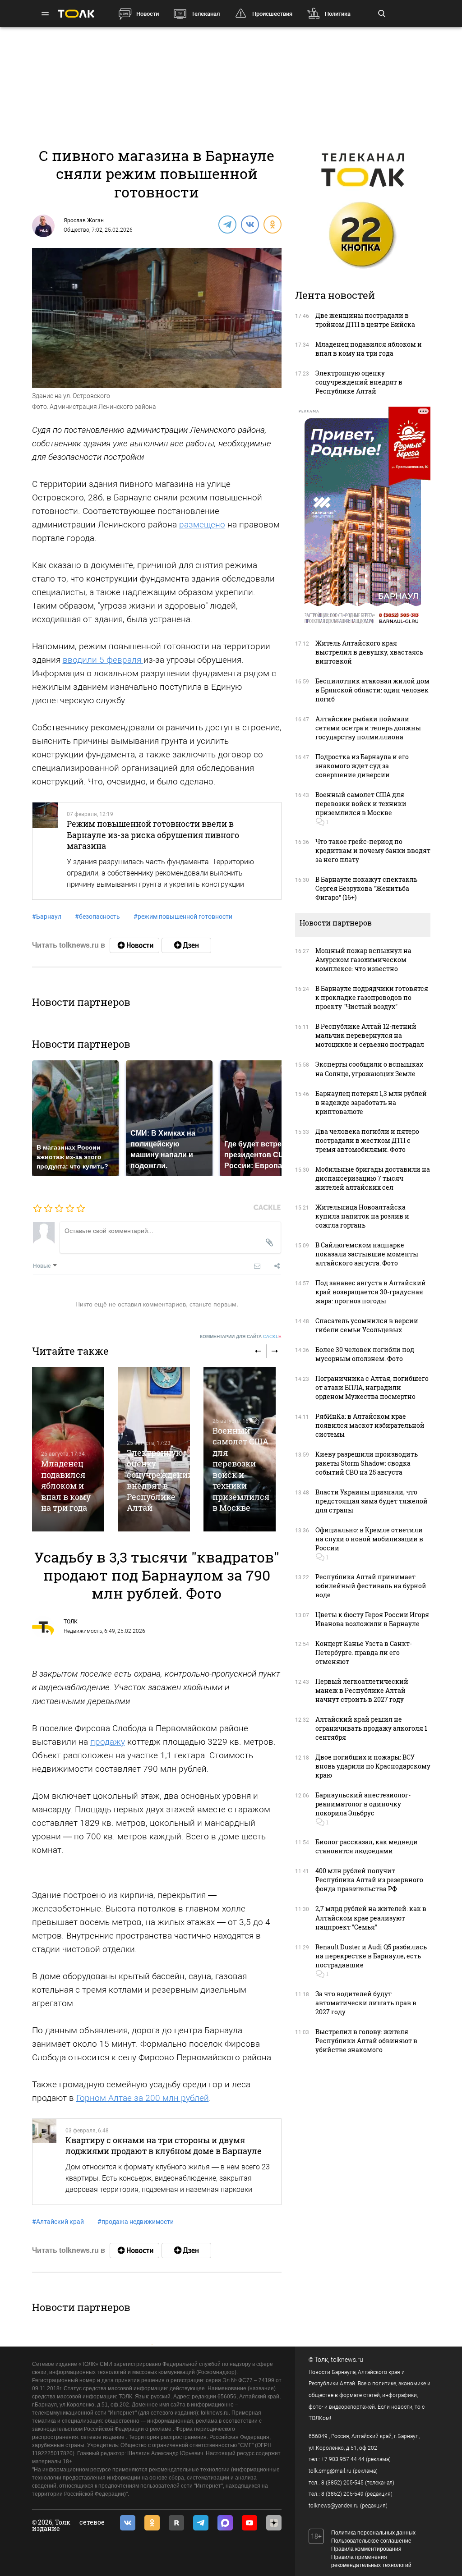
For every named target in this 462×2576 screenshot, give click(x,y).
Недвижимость (83, 1631)
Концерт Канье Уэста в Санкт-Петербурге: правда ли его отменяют (364, 1652)
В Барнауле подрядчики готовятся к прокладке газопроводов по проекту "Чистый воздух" (372, 997)
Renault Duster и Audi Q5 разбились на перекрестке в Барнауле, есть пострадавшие (371, 1956)
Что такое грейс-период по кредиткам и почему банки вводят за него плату (373, 850)
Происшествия (272, 14)
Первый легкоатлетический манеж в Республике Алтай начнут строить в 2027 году (362, 1690)
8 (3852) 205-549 (342, 2494)
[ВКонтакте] (249, 224)
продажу (108, 1742)
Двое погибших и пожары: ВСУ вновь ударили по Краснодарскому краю (373, 1766)
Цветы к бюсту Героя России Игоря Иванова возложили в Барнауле (372, 1619)
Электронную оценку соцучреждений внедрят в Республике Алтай (160, 1480)
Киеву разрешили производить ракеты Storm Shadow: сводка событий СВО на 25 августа (367, 1463)
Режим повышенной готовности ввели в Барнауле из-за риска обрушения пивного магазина (153, 835)
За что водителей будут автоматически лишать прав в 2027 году (366, 2003)
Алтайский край (58, 2222)
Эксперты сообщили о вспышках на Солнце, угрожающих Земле (369, 1069)
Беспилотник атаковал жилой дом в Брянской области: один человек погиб (372, 690)
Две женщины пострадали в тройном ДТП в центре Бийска (365, 320)
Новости (148, 14)
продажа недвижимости (136, 2222)
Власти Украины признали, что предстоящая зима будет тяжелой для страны (372, 1501)
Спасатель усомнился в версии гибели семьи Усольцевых (367, 1325)
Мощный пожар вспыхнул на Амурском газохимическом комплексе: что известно (363, 960)
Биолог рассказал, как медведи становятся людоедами (367, 1846)
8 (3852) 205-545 (342, 2483)
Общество (76, 230)
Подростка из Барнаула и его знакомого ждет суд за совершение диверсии (362, 766)
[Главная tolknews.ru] (76, 14)
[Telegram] (227, 224)
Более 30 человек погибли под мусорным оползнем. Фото (365, 1354)
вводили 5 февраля (103, 660)
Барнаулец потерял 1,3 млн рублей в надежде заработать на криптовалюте (371, 1102)
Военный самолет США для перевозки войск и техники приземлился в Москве (241, 1469)
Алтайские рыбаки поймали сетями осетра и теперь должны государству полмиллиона (368, 728)
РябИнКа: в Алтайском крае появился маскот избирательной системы (370, 1425)
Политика (338, 14)
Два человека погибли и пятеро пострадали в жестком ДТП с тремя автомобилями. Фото (367, 1140)
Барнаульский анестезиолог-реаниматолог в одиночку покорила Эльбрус (363, 1804)
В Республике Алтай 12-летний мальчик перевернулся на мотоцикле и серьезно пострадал (370, 1035)
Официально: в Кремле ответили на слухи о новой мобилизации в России (369, 1539)
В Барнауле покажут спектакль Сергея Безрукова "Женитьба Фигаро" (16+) (366, 888)
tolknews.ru (347, 2360)
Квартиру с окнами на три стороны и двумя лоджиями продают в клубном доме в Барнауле (164, 2145)
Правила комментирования (366, 2549)
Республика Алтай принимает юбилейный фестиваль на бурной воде (371, 1586)
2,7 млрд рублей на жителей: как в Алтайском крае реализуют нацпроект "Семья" (371, 1918)
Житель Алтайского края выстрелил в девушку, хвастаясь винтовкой (369, 652)
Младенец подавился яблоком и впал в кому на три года (66, 1485)
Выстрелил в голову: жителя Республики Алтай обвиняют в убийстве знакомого (366, 2041)
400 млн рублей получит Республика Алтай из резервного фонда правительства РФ (369, 1880)
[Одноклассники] (272, 224)
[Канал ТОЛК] (186, 945)
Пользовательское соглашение (371, 2541)
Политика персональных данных (373, 2533)
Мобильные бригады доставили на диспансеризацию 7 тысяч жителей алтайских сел (373, 1178)
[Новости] (134, 945)
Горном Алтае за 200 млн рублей (143, 2098)
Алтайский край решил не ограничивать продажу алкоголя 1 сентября (371, 1728)
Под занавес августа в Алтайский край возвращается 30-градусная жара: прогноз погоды (371, 1292)
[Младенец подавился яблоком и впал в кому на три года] (68, 1449)
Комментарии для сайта (241, 1336)
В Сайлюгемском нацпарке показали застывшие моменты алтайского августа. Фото (367, 1254)
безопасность (97, 917)
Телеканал (206, 14)
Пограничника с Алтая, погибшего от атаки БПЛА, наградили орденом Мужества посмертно (372, 1387)
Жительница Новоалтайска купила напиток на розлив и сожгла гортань (362, 1216)
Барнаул (47, 917)
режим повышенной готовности (183, 917)
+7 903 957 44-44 (343, 2459)
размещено (202, 525)
